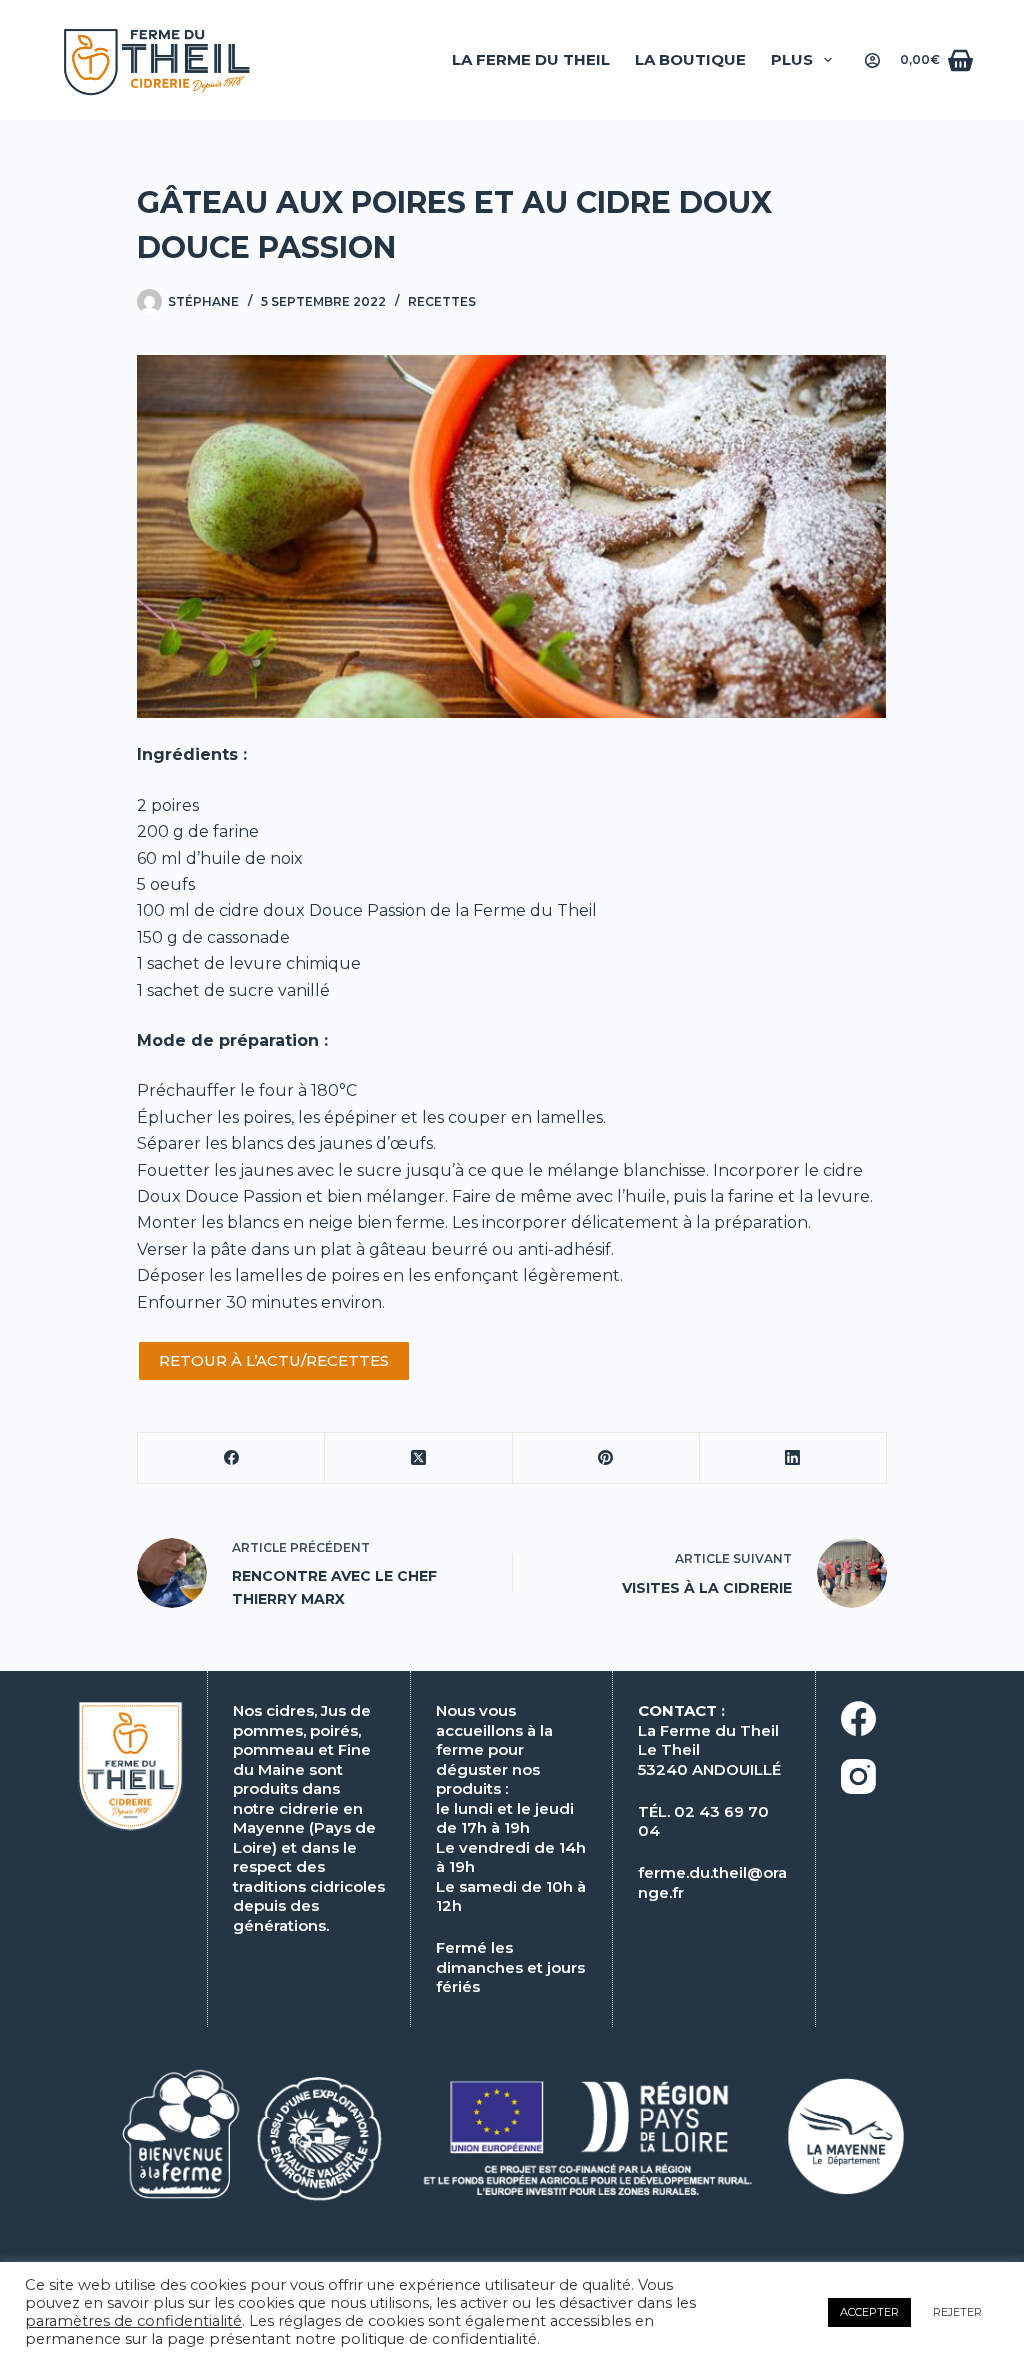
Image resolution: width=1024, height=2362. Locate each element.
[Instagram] (917, 1776)
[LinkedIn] (793, 1458)
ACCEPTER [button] (869, 2312)
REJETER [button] (957, 2312)
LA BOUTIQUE (690, 59)
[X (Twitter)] (418, 1458)
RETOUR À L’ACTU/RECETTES (274, 1360)
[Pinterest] (606, 1458)
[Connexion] (872, 60)
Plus (792, 59)
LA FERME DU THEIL (531, 59)
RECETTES (442, 301)
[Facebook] (231, 1458)
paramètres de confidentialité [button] (133, 2321)
